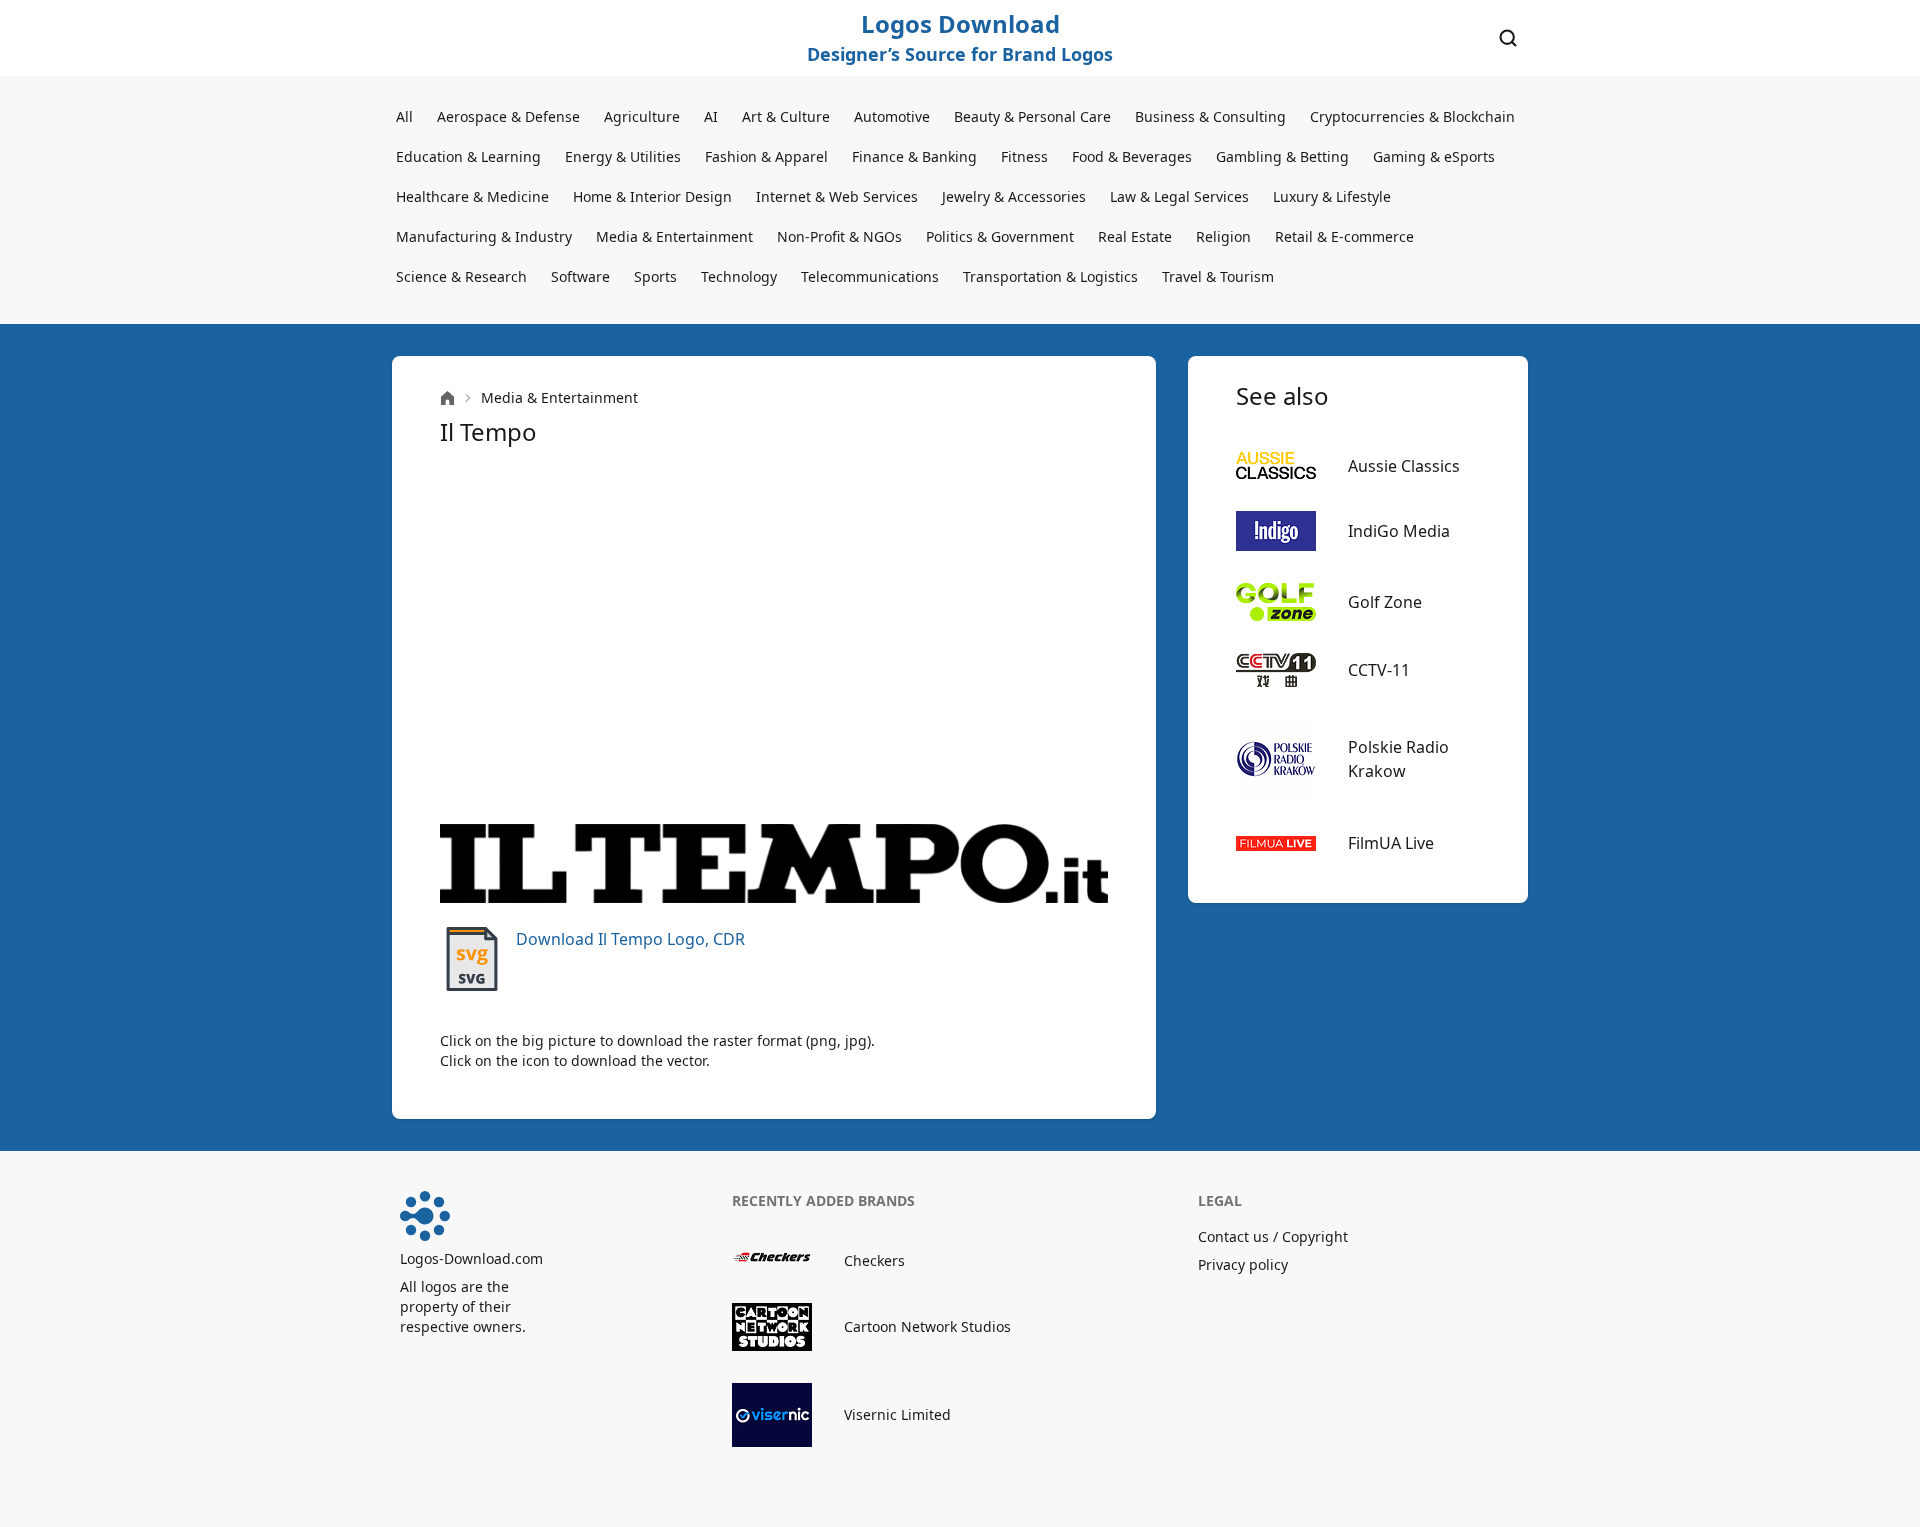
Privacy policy (1243, 1264)
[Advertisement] (774, 636)
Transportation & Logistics (1050, 276)
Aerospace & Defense (508, 116)
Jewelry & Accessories (1014, 196)
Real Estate (1135, 236)
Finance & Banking (914, 156)
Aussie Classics (1404, 466)
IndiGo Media (1399, 531)
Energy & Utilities (623, 156)
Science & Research (461, 276)
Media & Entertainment (674, 236)
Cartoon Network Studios (927, 1326)
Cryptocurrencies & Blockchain (1412, 116)
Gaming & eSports (1434, 156)
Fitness (1024, 156)
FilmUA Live (1391, 843)
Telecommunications (870, 276)
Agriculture (642, 116)
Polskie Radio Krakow (1398, 759)
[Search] (1508, 38)
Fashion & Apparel (766, 156)
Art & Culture (786, 116)
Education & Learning (468, 156)
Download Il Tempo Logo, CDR (630, 939)
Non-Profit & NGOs (839, 236)
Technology (739, 276)
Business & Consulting (1210, 116)
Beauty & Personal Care (1032, 116)
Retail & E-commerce (1344, 236)
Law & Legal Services (1179, 196)
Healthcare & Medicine (472, 196)
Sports (655, 276)
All (404, 116)
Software (580, 276)
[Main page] (447, 398)
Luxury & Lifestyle (1332, 196)
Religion (1223, 236)
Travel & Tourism (1218, 276)
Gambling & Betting (1282, 156)
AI (711, 116)
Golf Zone (1385, 602)
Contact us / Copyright (1273, 1236)
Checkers (874, 1260)
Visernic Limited (897, 1414)
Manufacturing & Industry (484, 236)
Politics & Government (1000, 236)
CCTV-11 (1379, 670)
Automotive (892, 116)
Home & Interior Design (652, 196)
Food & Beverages (1132, 156)
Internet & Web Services (837, 196)
